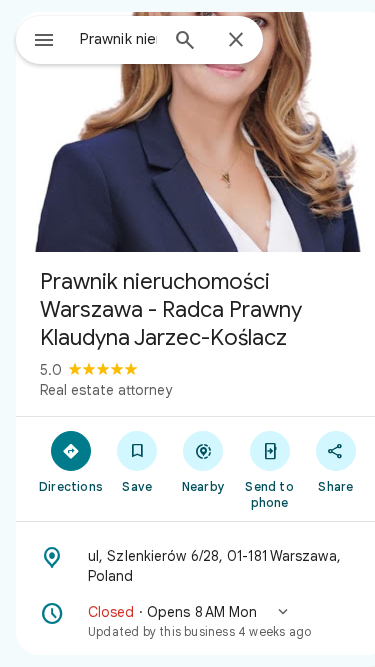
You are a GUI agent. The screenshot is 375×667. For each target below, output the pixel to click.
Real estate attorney (106, 390)
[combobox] (118, 39)
